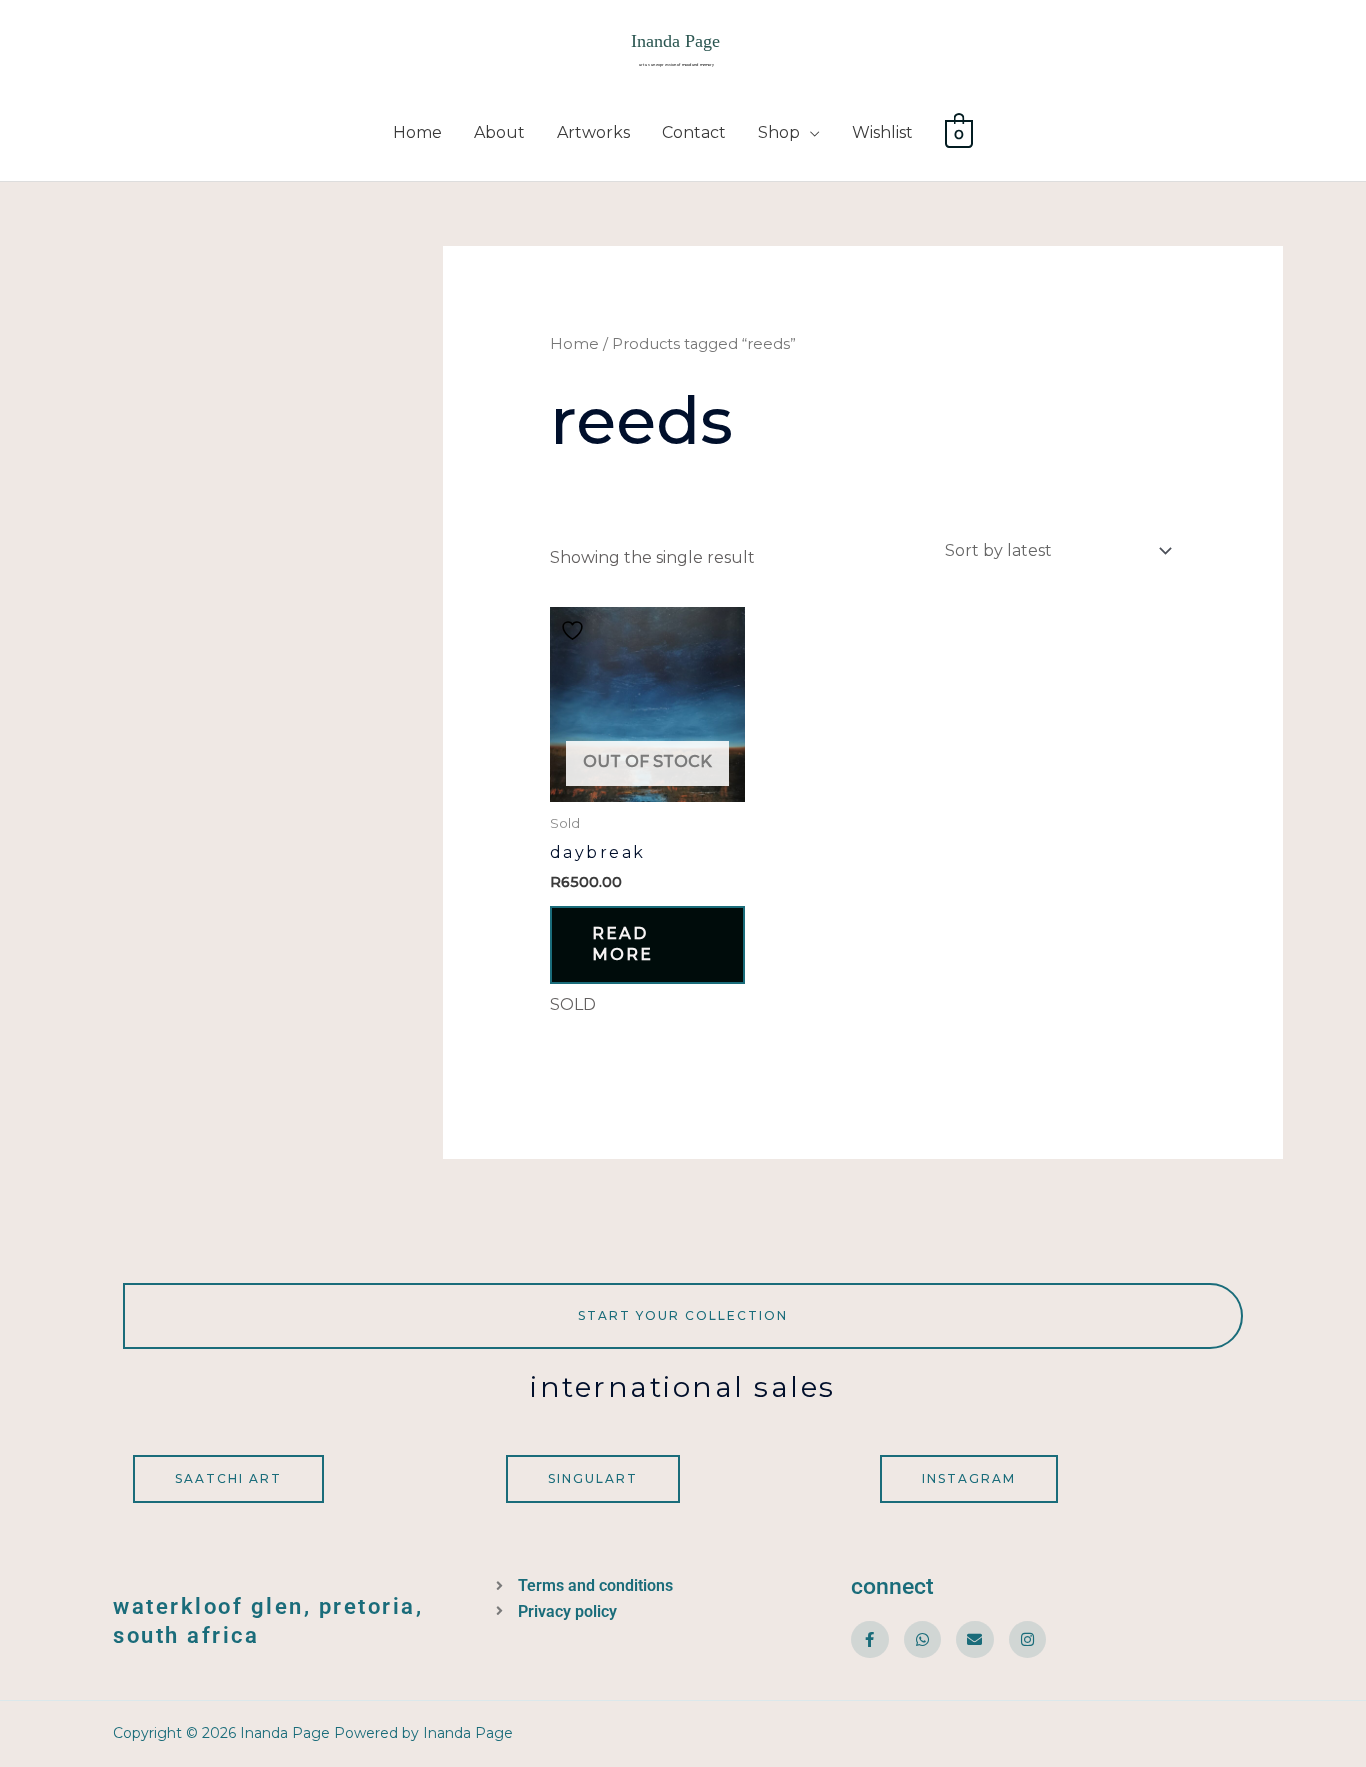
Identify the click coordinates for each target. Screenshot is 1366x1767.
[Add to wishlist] (575, 630)
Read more (622, 944)
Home (417, 132)
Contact (694, 132)
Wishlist (882, 132)
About (499, 132)
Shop (779, 132)
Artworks (593, 132)
